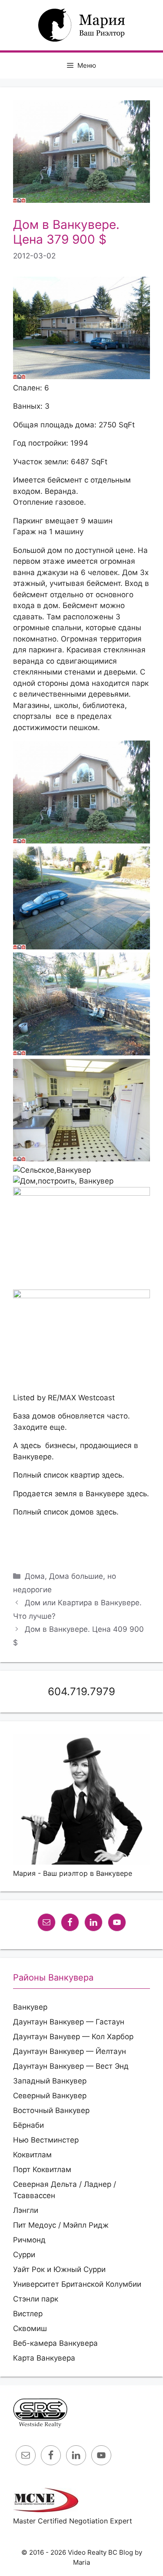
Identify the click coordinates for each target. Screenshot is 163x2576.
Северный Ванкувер (50, 2096)
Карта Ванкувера (44, 2358)
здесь (31, 1445)
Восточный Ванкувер (51, 2110)
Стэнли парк (36, 2299)
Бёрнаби (28, 2125)
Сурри (24, 2255)
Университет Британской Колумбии (77, 2284)
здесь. (113, 1475)
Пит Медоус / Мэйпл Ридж (61, 2225)
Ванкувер (30, 2007)
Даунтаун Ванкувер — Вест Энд (71, 2066)
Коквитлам (32, 2155)
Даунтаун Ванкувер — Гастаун (69, 2022)
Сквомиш (30, 2328)
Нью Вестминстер (46, 2140)
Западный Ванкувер (50, 2081)
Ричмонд (29, 2240)
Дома (35, 1576)
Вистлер (28, 2314)
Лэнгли (26, 2210)
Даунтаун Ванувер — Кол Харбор (73, 2037)
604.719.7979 (81, 1691)
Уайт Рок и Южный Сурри (59, 2269)
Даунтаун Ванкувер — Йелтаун (70, 2051)
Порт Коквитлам (42, 2169)
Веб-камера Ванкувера (55, 2343)
